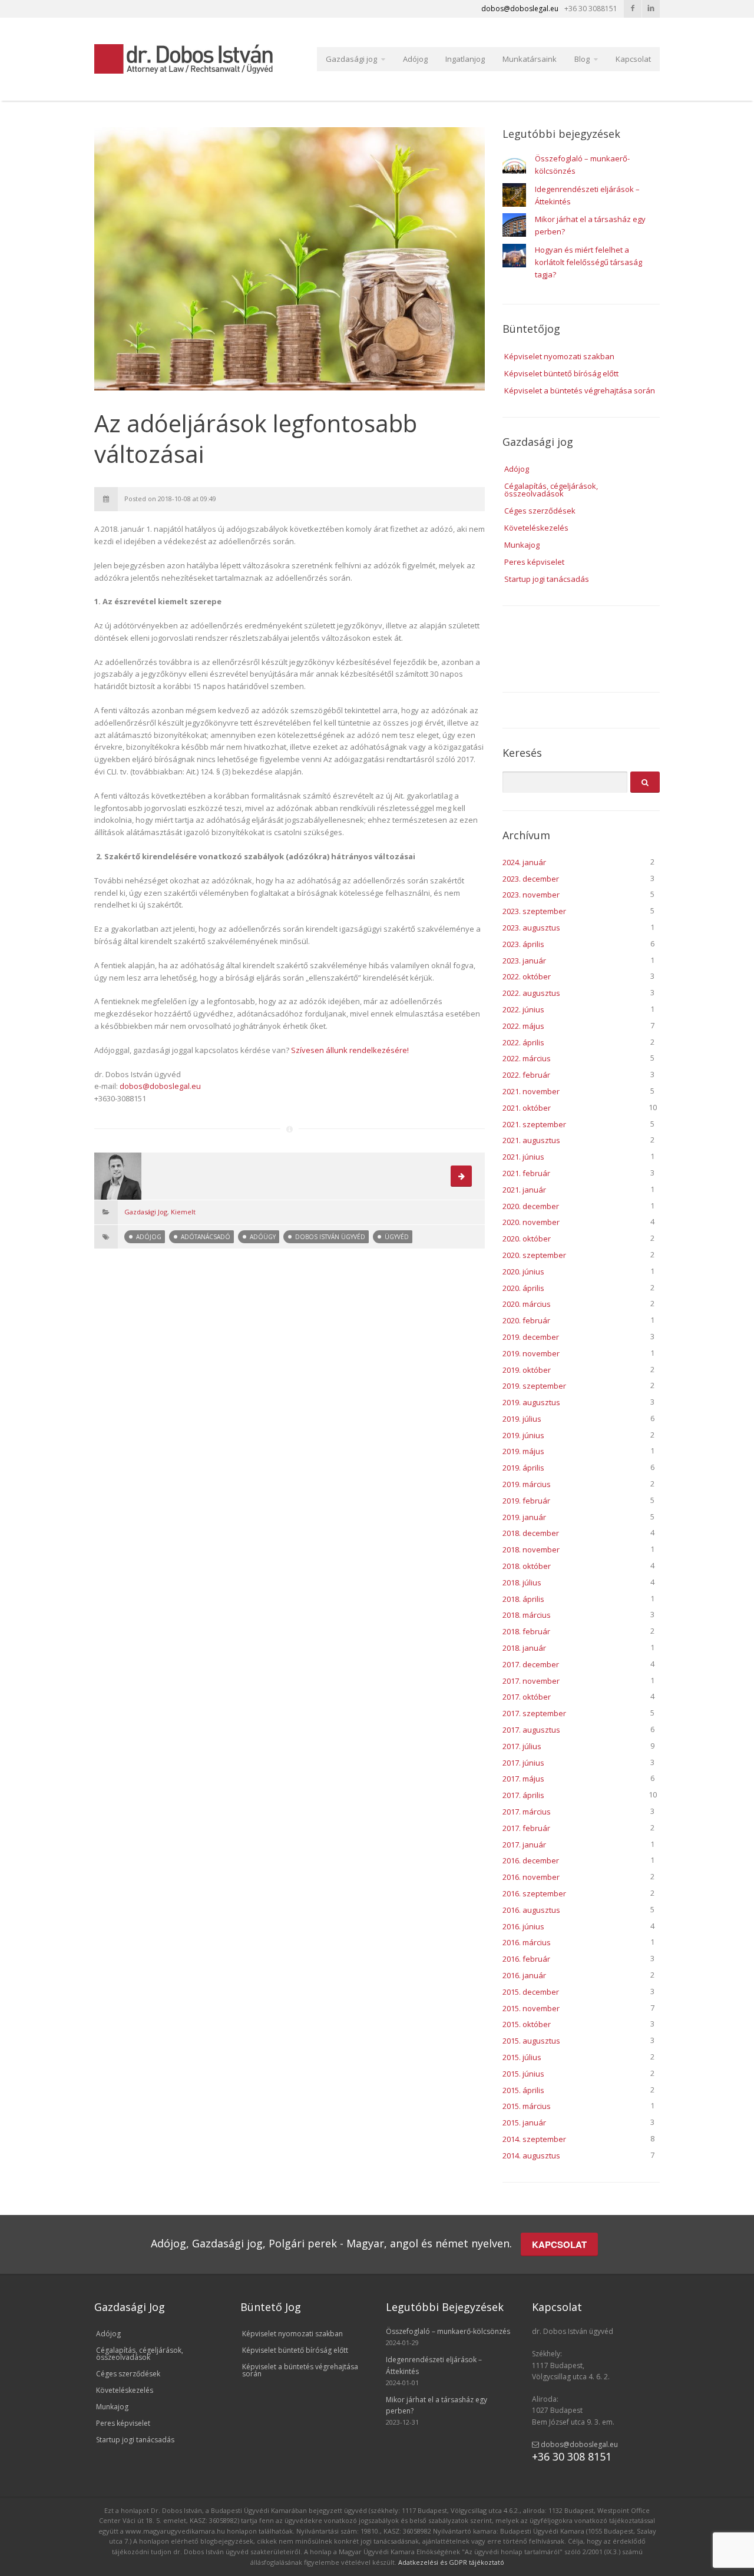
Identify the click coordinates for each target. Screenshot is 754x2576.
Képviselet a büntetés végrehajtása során (580, 390)
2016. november (531, 1877)
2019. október (527, 1370)
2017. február (526, 1828)
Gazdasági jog (351, 59)
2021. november (531, 1091)
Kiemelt (183, 1212)
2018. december (531, 1533)
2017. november (531, 1681)
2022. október (527, 976)
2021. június (523, 1157)
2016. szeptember (534, 1893)
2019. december (531, 1337)
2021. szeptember (534, 1124)
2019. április (523, 1468)
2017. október (527, 1697)
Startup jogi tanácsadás (547, 579)
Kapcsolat (633, 59)
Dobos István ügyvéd (330, 1237)
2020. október (527, 1239)
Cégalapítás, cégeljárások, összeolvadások (551, 490)
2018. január (524, 1648)
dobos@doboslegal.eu (160, 1086)
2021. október (527, 1108)
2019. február (526, 1501)
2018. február (526, 1631)
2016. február (526, 1959)
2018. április (523, 1599)
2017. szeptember (534, 1713)
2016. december (531, 1860)
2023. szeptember (534, 911)
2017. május (523, 1779)
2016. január (524, 1975)
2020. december (531, 1206)
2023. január (524, 961)
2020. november (531, 1222)
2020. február (526, 1320)
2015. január (524, 2123)
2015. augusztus (531, 2041)
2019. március (527, 1484)
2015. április (523, 2090)
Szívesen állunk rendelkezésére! (350, 1050)
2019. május (523, 1451)
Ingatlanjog (465, 59)
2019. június (523, 1435)
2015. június (523, 2074)
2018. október (527, 1566)
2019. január (524, 1517)
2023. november (531, 895)
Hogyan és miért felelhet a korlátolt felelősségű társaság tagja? (588, 262)
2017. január (524, 1845)
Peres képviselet (534, 562)
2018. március (527, 1615)
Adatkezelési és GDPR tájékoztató (451, 2562)
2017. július (522, 1746)
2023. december (531, 879)
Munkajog (522, 545)
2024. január (524, 862)
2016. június (523, 1926)
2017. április (523, 1795)
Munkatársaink (530, 59)
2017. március (527, 1812)
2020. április (523, 1288)
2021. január (524, 1190)
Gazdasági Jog (146, 1212)
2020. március (527, 1304)
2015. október (527, 2024)
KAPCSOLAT (559, 2244)
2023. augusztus (531, 928)
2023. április (523, 944)
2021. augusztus (531, 1140)
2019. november (531, 1353)
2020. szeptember (534, 1255)
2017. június (523, 1763)
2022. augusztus (531, 993)
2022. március (527, 1058)
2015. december (531, 1992)
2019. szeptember (534, 1386)
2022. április (523, 1042)
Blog (582, 59)
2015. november (531, 2008)
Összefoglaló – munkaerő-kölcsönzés (448, 2331)
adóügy (263, 1237)
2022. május (523, 1026)
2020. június (523, 1272)
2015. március (527, 2106)
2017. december (531, 1664)
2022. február (526, 1075)
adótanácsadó (206, 1237)
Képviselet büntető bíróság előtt (561, 373)
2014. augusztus (531, 2156)
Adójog (415, 59)
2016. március (527, 1942)
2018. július (522, 1582)
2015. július (522, 2057)
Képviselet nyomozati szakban (559, 356)
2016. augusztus (531, 1910)
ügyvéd (397, 1237)
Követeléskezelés (536, 528)
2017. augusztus (531, 1730)
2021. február (526, 1173)
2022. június (523, 1009)
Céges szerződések (540, 511)
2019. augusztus (531, 1402)
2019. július (522, 1419)
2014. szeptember (534, 2139)
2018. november (531, 1549)
